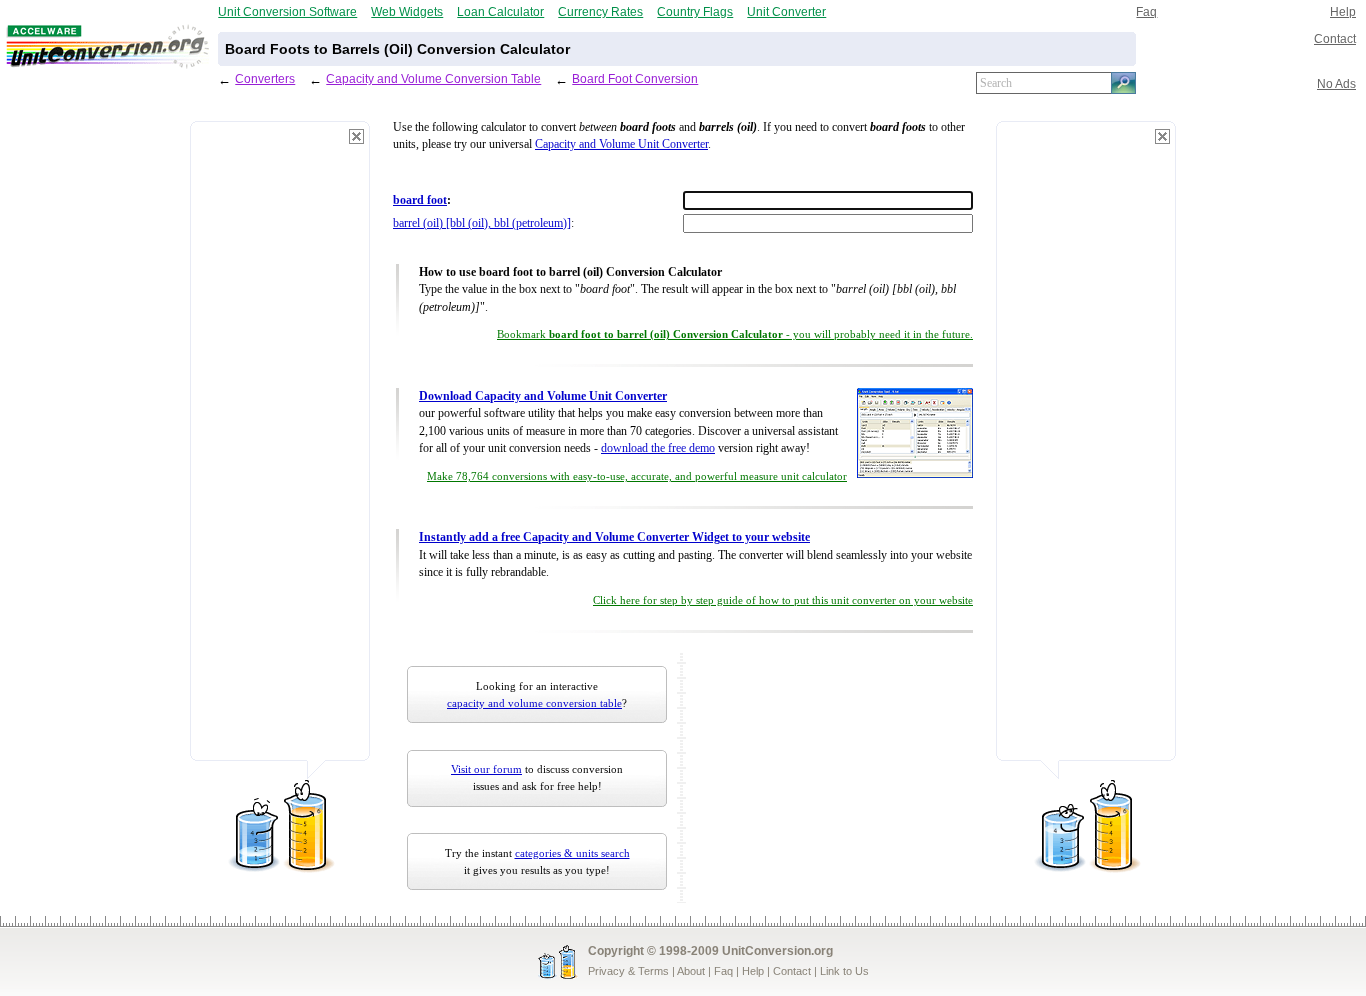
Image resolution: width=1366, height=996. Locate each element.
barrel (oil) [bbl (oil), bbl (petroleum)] (482, 223)
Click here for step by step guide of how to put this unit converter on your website (783, 600)
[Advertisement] (280, 450)
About (691, 971)
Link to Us (844, 971)
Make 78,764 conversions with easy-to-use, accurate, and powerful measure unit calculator (637, 476)
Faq (1146, 11)
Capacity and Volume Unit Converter (621, 144)
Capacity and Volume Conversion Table (433, 78)
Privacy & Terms (628, 971)
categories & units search (572, 853)
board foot (420, 200)
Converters (265, 78)
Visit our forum (486, 769)
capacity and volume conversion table (534, 703)
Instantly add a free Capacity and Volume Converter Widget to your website (614, 537)
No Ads (1336, 83)
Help (1343, 11)
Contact (1335, 38)
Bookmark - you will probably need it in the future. (735, 334)
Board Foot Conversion (635, 78)
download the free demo (658, 448)
